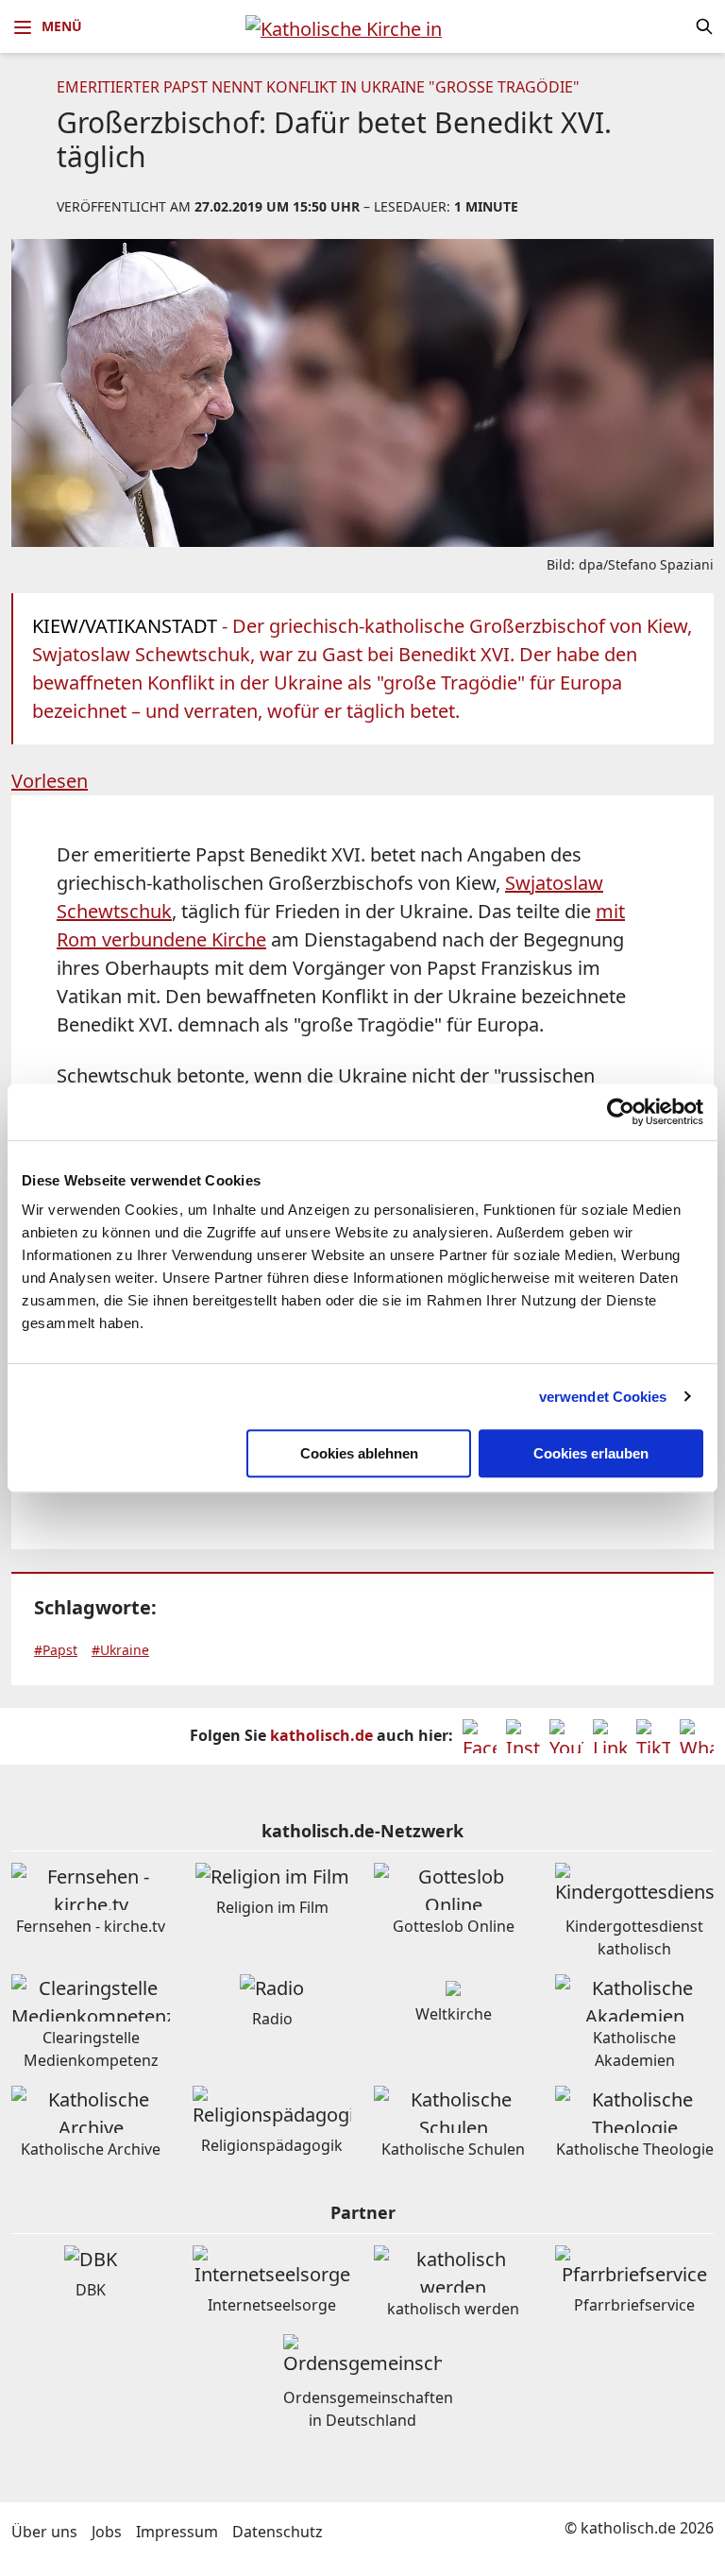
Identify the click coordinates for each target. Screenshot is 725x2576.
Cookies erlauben (591, 1453)
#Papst (56, 1650)
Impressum (177, 2532)
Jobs (107, 2532)
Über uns (44, 2532)
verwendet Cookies (603, 1397)
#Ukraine (120, 1650)
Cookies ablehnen (359, 1453)
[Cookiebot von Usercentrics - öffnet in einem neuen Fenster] (621, 1112)
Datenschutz (278, 2532)
